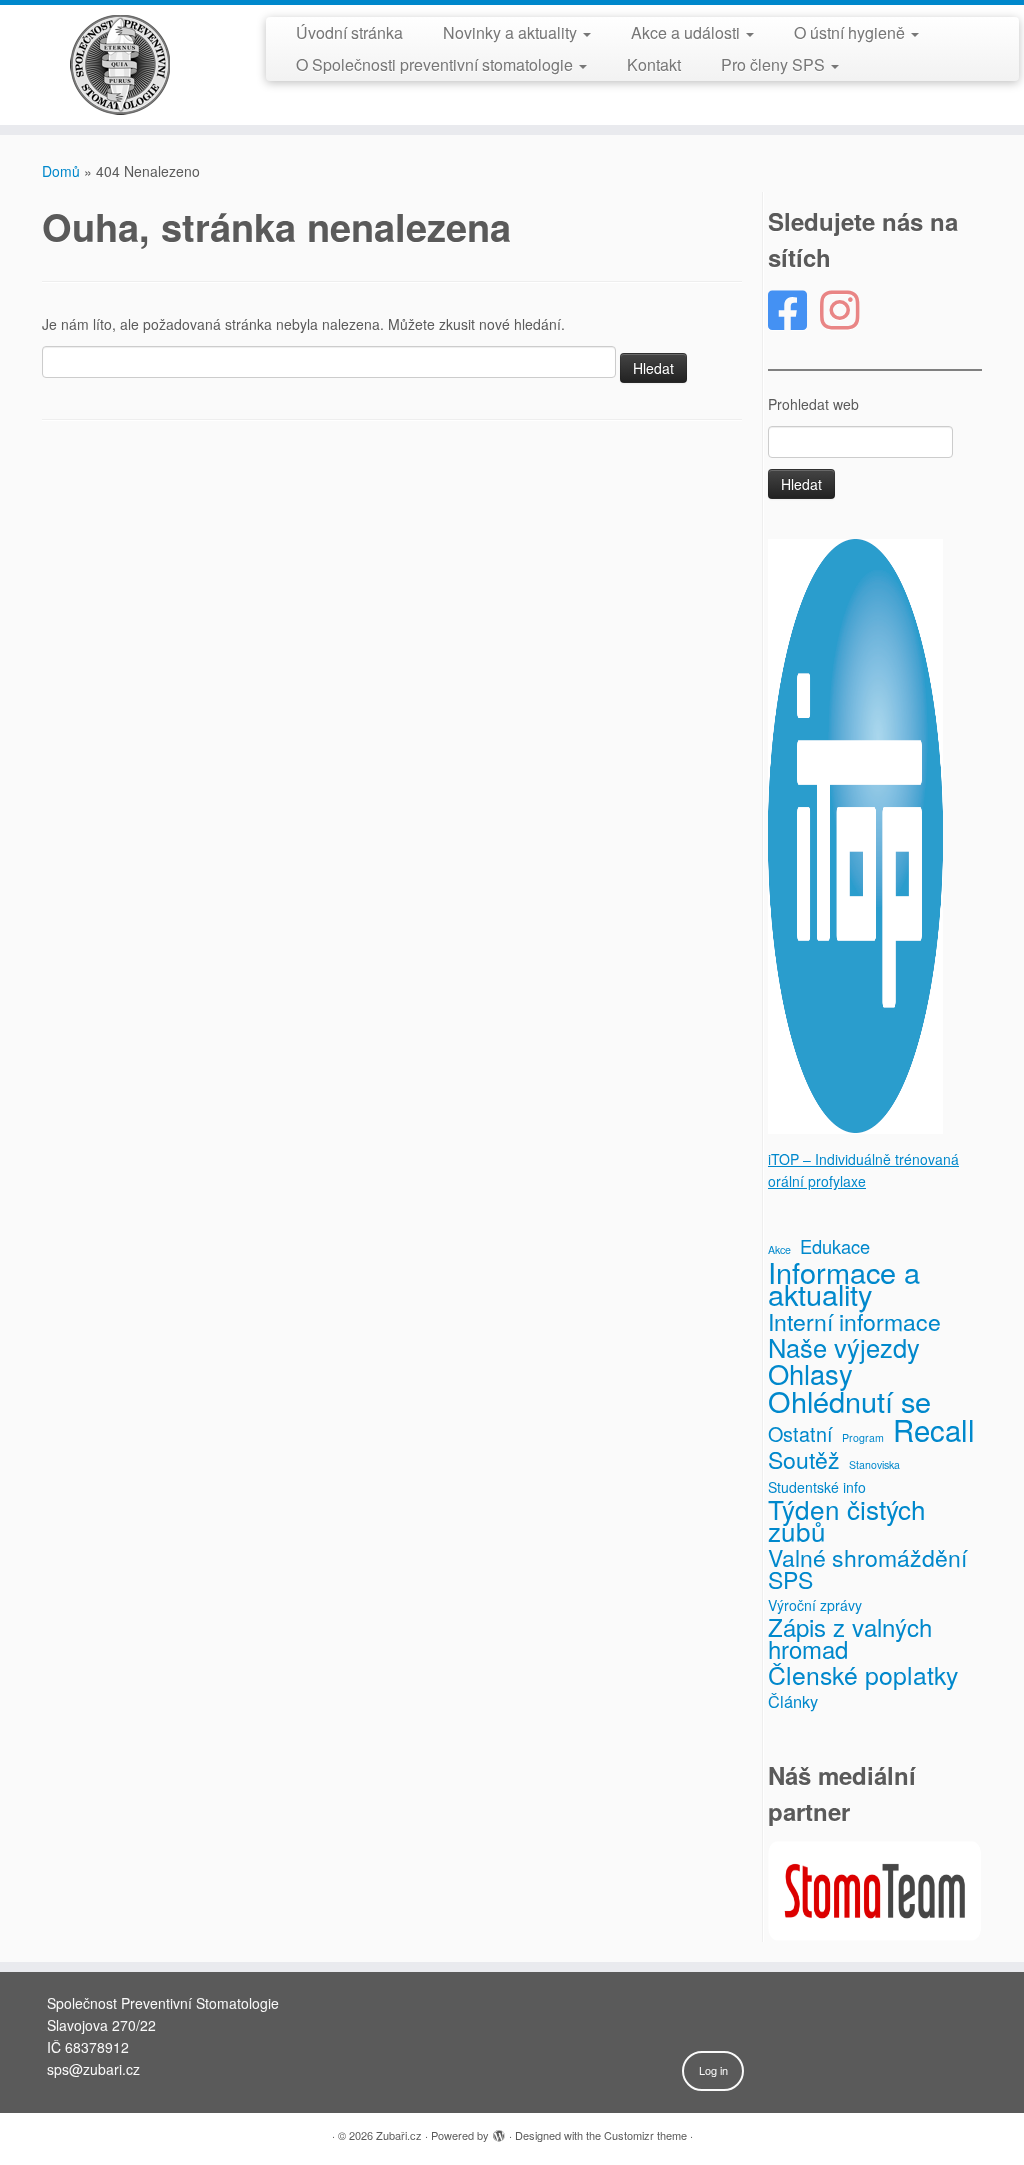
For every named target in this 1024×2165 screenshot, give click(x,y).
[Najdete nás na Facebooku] (794, 310)
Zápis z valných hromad (850, 1638)
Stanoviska (874, 1464)
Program (863, 1437)
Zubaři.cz (399, 2135)
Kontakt (654, 64)
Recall (934, 1429)
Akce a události (687, 32)
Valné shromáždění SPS (867, 1569)
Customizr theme (645, 2135)
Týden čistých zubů (847, 1520)
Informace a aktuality (844, 1283)
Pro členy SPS (775, 64)
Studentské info (817, 1487)
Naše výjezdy (844, 1347)
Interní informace (854, 1322)
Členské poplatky (863, 1675)
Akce (779, 1249)
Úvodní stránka (349, 32)
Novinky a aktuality (512, 32)
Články (793, 1701)
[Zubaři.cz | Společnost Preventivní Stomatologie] (120, 65)
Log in (713, 2070)
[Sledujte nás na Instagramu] (846, 310)
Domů (61, 171)
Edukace (835, 1246)
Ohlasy (810, 1374)
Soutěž (804, 1460)
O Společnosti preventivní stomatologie (436, 64)
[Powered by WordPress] (499, 2131)
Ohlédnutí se (849, 1401)
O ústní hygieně (851, 32)
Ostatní (800, 1434)
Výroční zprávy (815, 1605)
